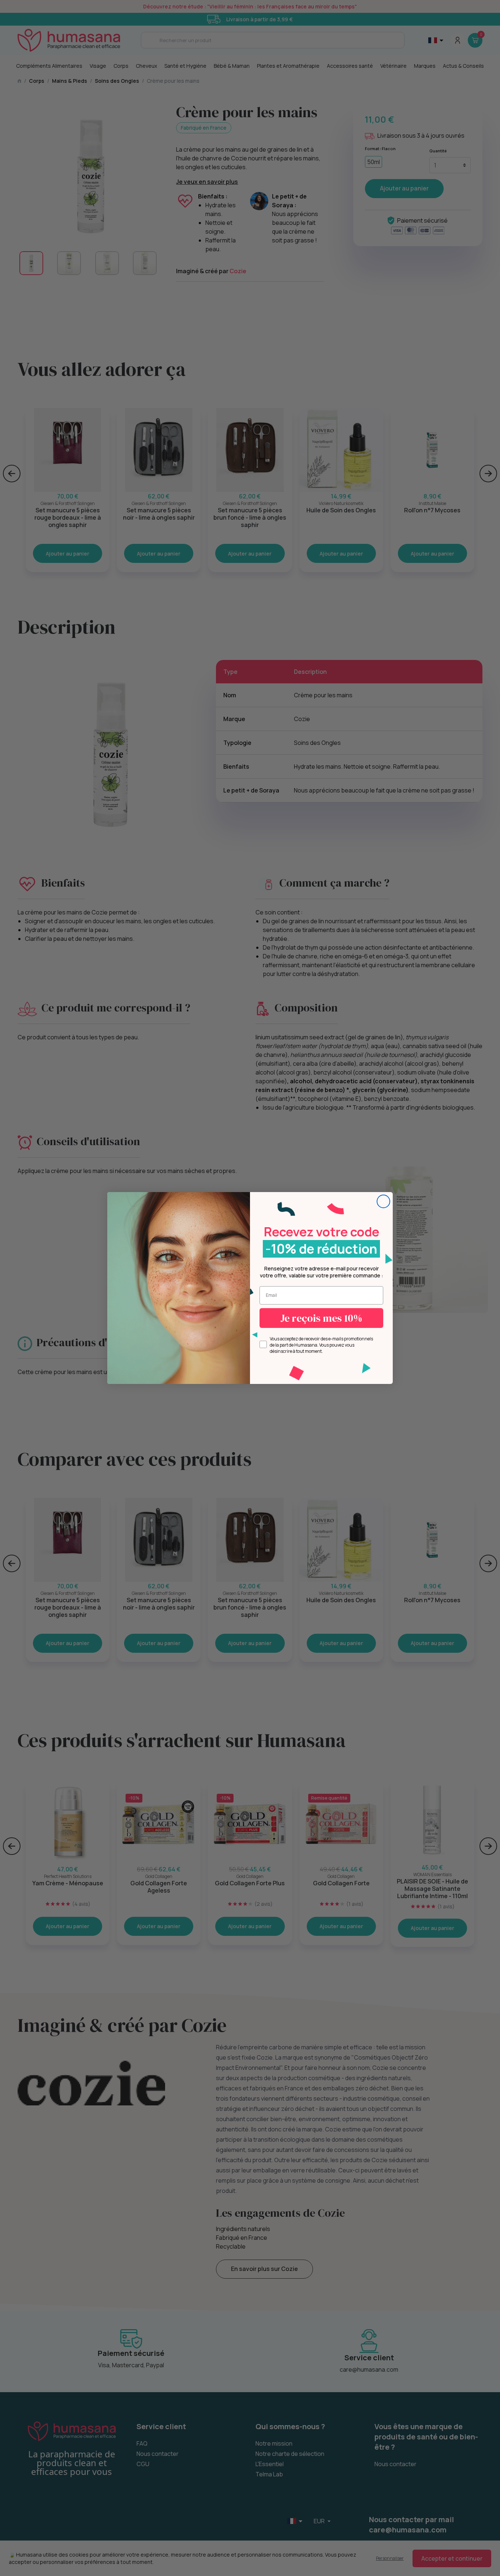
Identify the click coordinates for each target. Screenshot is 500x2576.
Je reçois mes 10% (321, 1318)
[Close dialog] (383, 1201)
